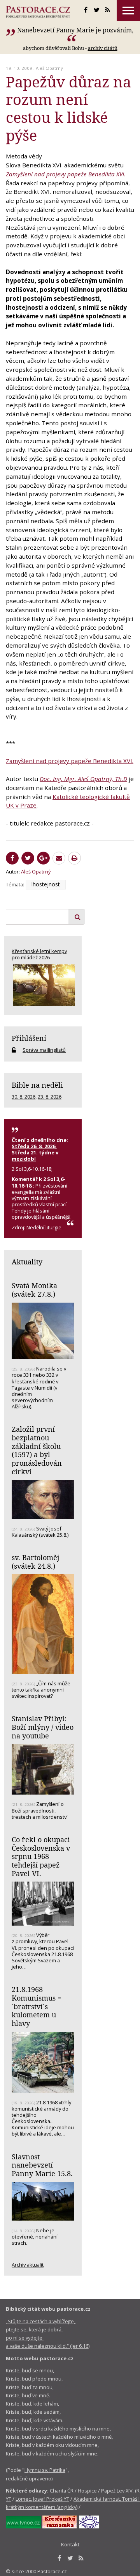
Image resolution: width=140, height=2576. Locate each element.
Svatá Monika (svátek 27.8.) (34, 1290)
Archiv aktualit (28, 2265)
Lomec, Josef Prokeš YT (42, 2499)
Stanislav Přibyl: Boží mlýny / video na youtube (43, 1727)
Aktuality (27, 1262)
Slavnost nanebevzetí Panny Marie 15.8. (42, 2165)
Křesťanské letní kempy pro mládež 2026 (39, 954)
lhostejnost (46, 884)
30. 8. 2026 (24, 1097)
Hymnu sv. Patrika (45, 2470)
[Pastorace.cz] (38, 12)
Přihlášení (29, 1038)
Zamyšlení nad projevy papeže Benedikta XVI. (66, 174)
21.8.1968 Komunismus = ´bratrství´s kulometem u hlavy (37, 2006)
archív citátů (103, 48)
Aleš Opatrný (49, 68)
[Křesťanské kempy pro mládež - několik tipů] (43, 985)
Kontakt (70, 2544)
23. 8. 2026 (50, 1097)
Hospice (87, 2491)
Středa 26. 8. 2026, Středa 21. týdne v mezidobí (35, 1152)
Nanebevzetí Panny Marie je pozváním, (75, 30)
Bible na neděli (37, 1085)
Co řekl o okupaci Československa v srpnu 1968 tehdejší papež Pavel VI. (41, 1856)
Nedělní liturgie (44, 1227)
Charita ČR (62, 2491)
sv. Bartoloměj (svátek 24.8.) (35, 1562)
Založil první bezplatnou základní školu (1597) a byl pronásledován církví (37, 1450)
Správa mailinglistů (44, 1050)
